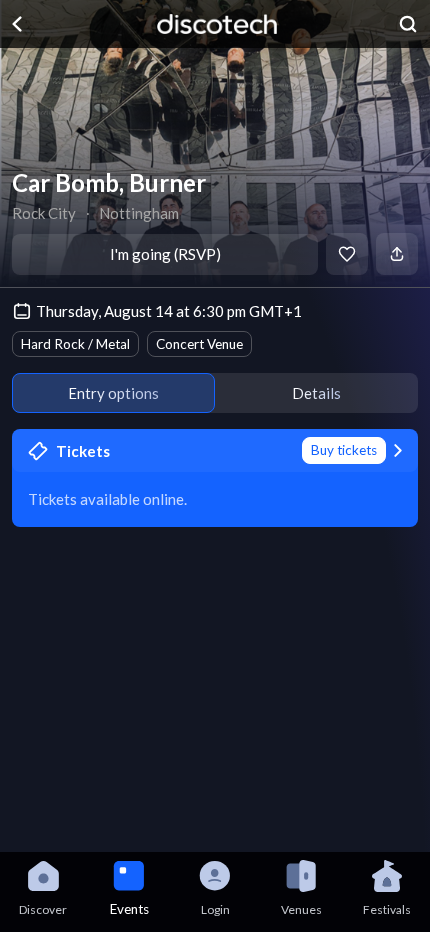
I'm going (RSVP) (165, 254)
